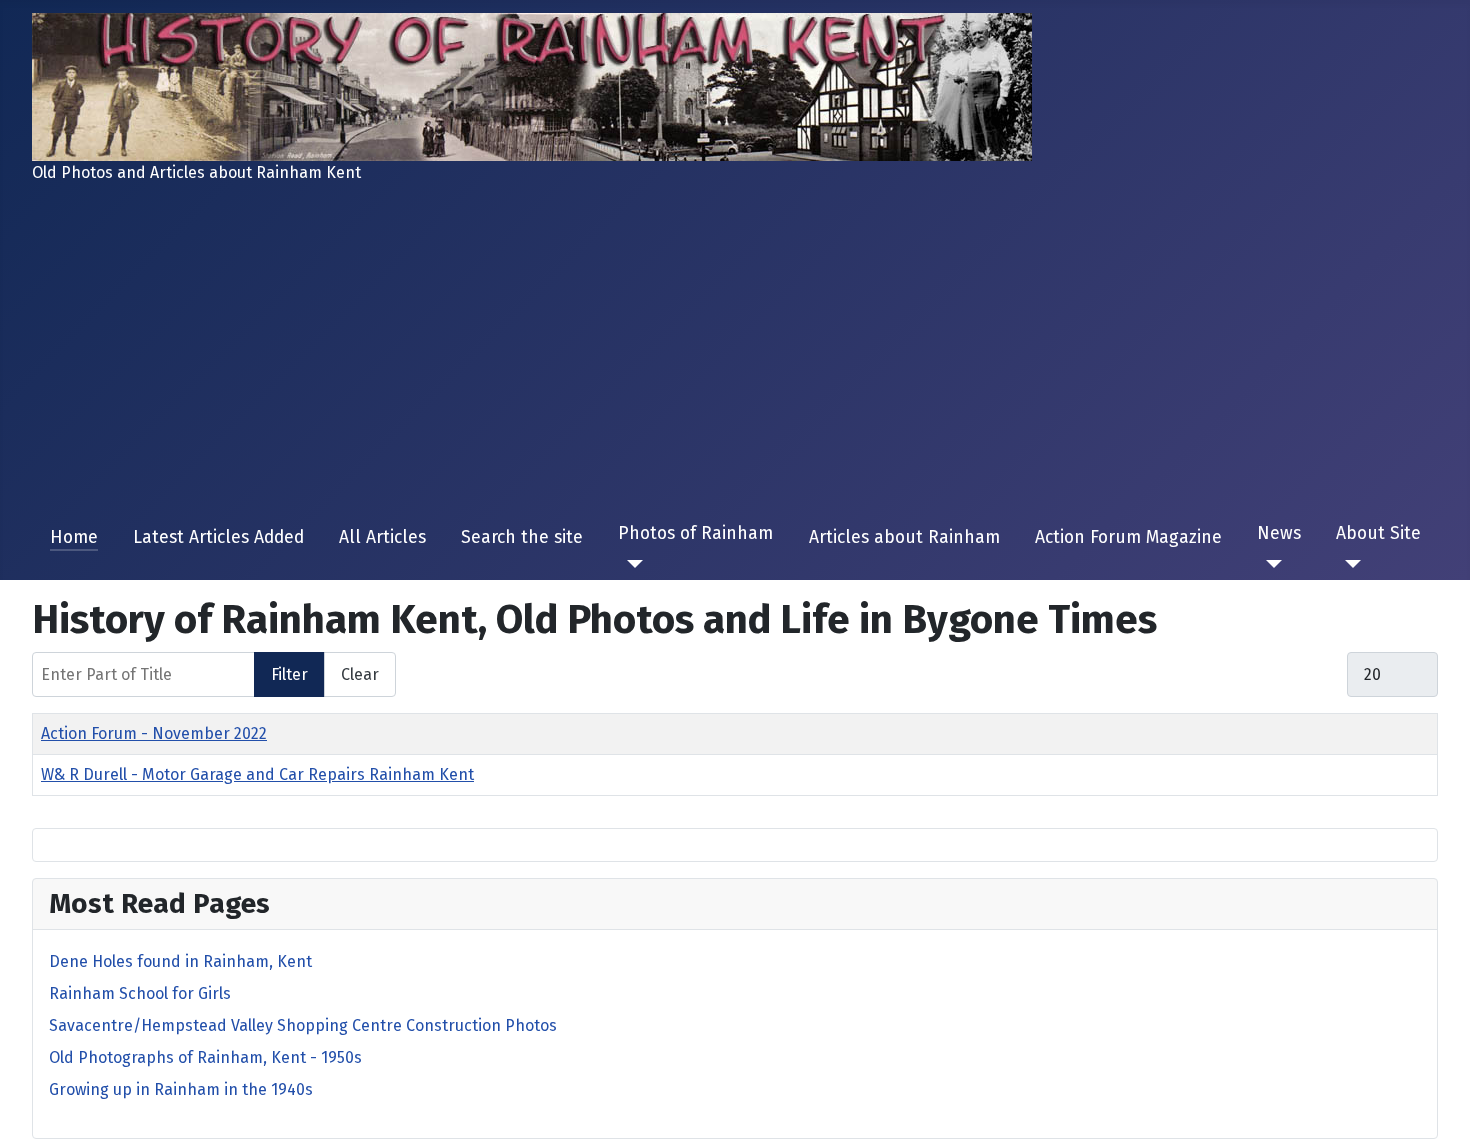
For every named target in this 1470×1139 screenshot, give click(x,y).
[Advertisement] (735, 354)
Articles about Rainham (904, 537)
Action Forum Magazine (1128, 537)
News (1279, 533)
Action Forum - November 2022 (154, 733)
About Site (1378, 533)
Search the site (522, 537)
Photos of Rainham (695, 533)
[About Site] (1348, 564)
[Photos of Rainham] (630, 564)
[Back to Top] (1445, 1114)
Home (74, 537)
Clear (360, 674)
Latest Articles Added (218, 537)
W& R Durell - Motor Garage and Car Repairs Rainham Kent (257, 774)
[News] (1269, 564)
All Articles (382, 537)
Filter (289, 674)
